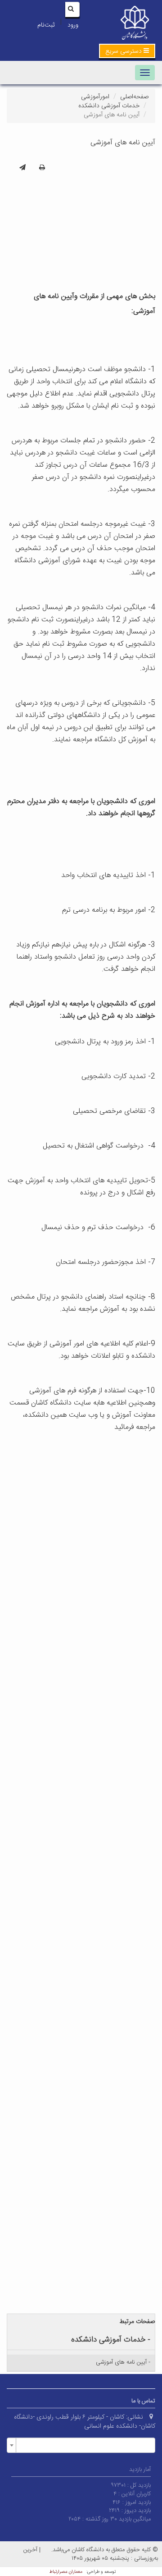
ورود (73, 25)
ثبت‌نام (46, 25)
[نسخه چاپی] (42, 168)
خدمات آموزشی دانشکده (109, 106)
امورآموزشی (95, 97)
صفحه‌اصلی (134, 97)
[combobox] (81, 2445)
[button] (127, 51)
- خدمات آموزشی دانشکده (111, 2340)
